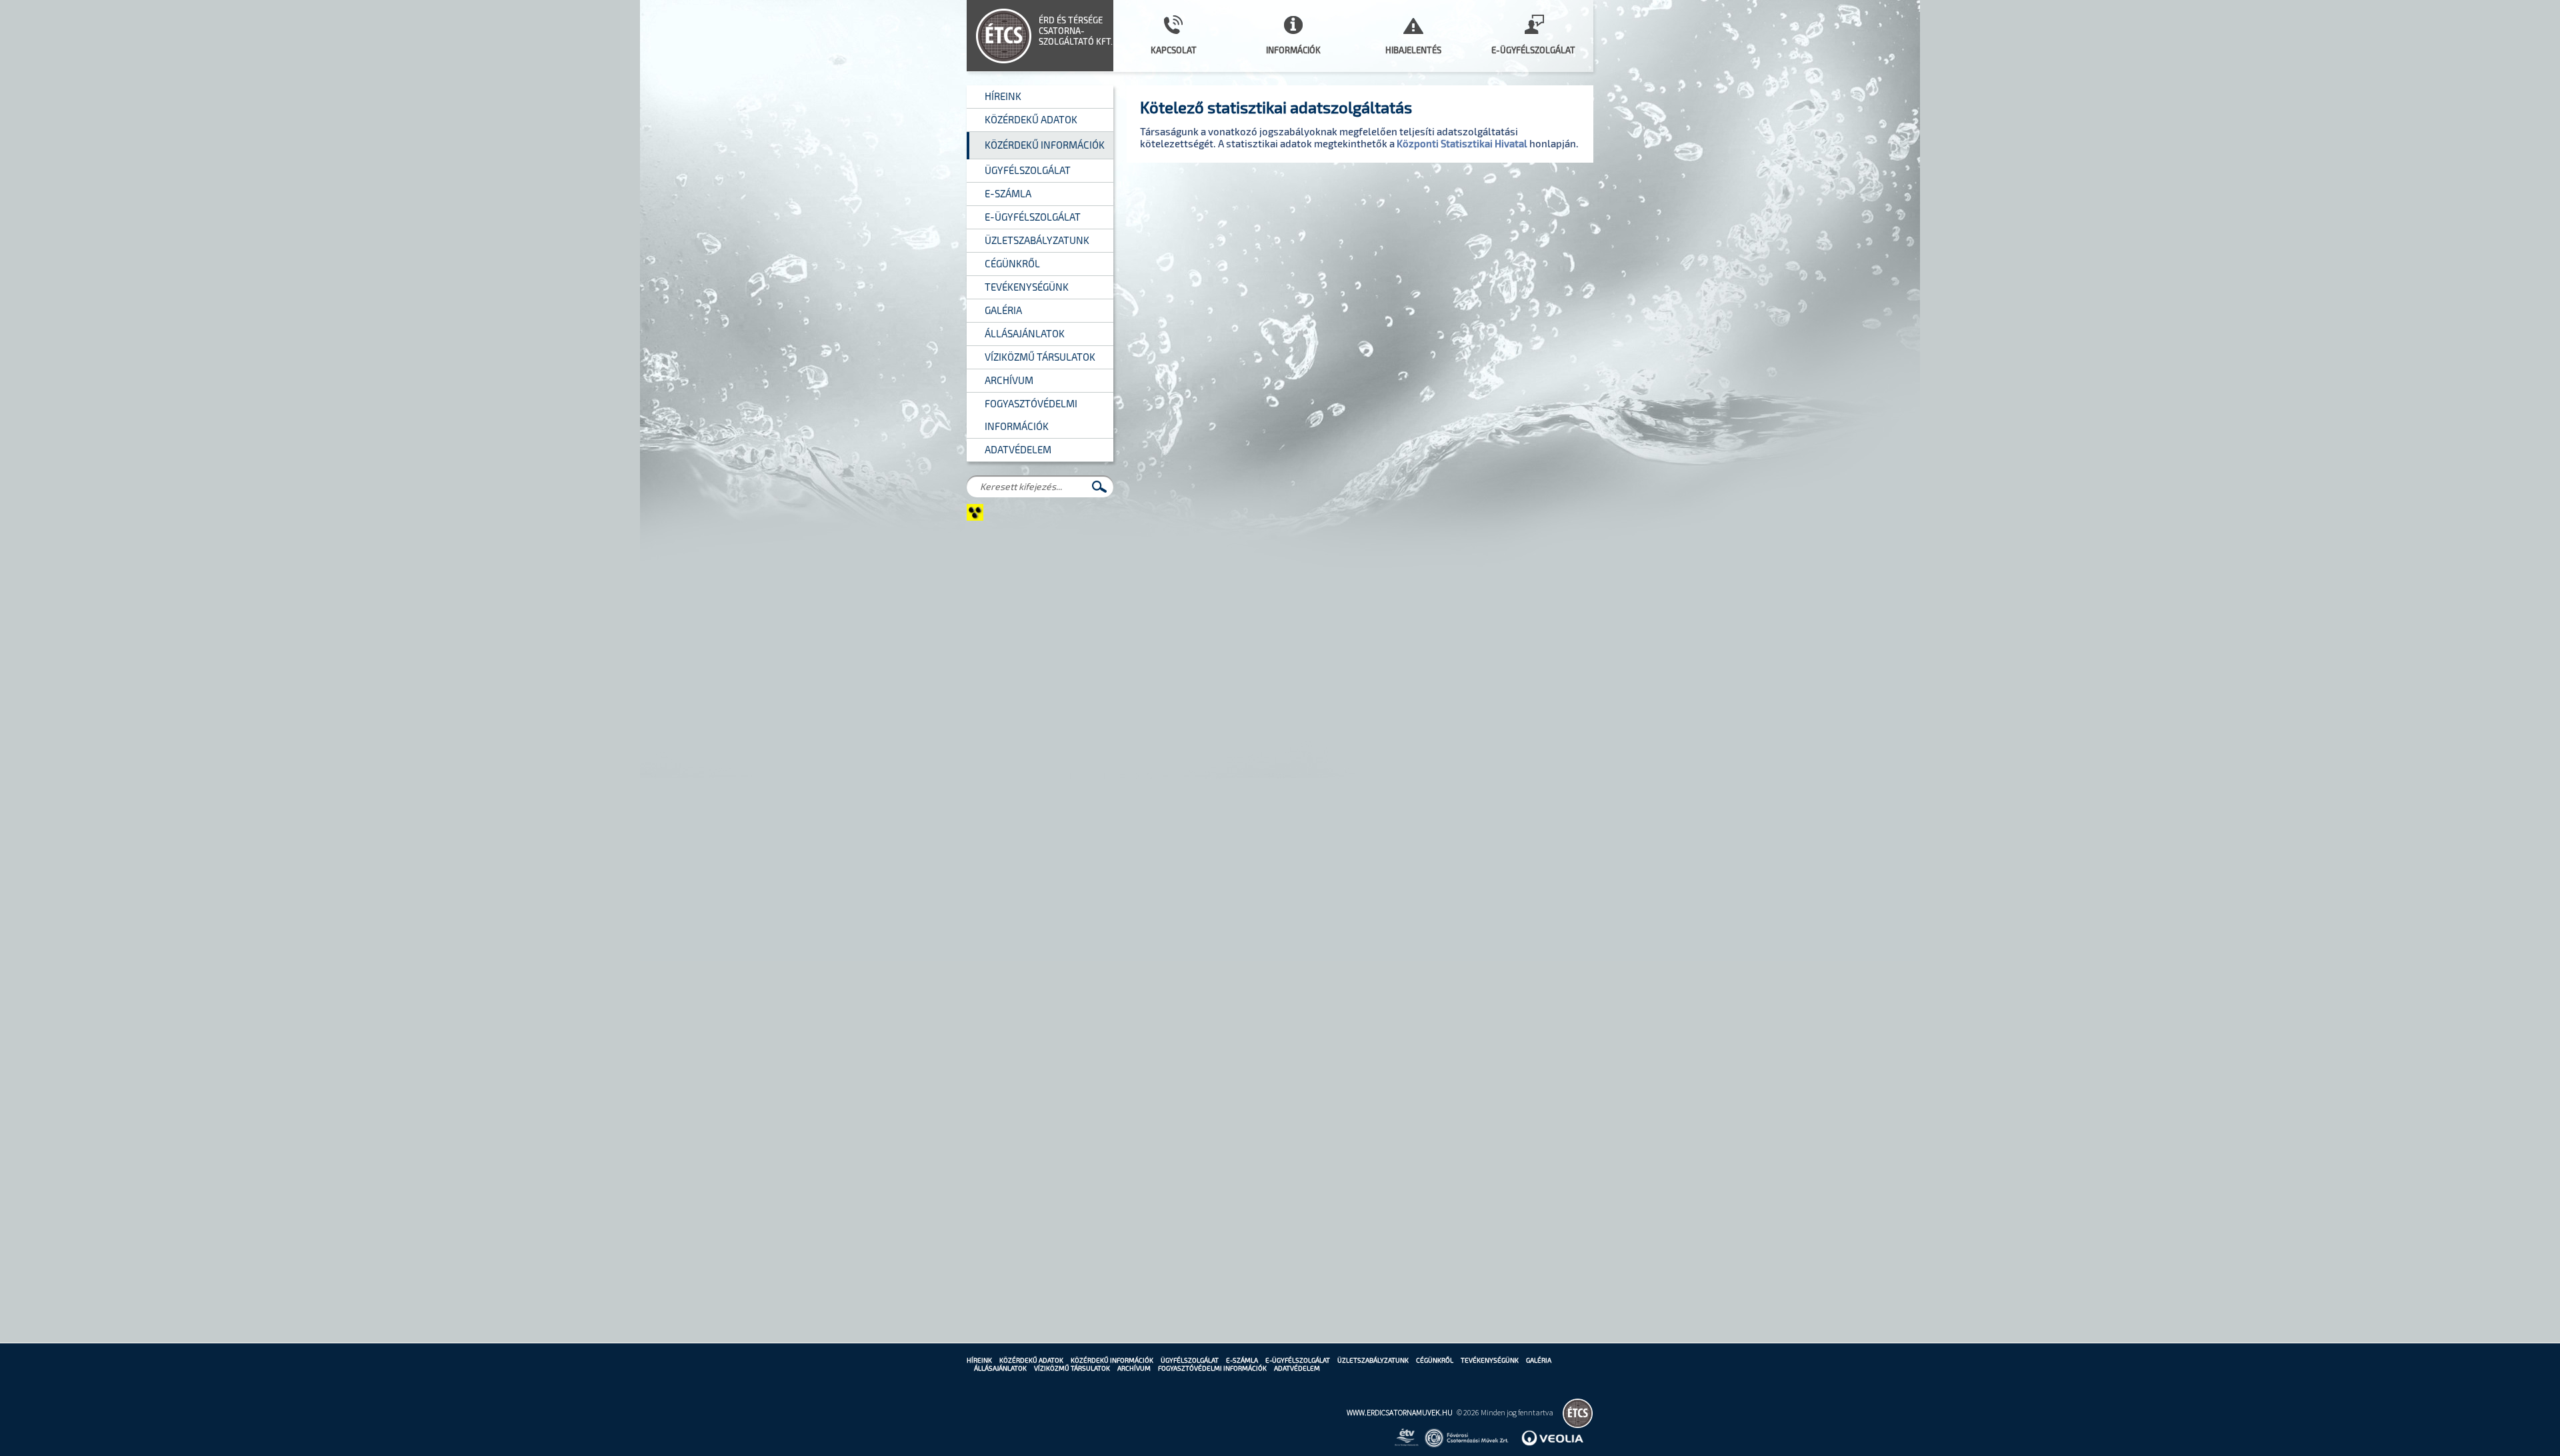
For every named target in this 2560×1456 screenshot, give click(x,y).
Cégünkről (1435, 1360)
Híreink (979, 1360)
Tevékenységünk (1490, 1360)
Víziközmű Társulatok (1072, 1368)
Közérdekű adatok (1031, 1360)
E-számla (1242, 1360)
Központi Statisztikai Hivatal (1462, 143)
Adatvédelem (1297, 1368)
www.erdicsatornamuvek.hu (1400, 1412)
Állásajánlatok (1000, 1368)
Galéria (1539, 1360)
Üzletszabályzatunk (1373, 1360)
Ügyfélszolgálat (1190, 1360)
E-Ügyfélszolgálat (1298, 1360)
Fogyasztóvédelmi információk (1212, 1368)
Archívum (1134, 1368)
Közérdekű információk (1112, 1360)
